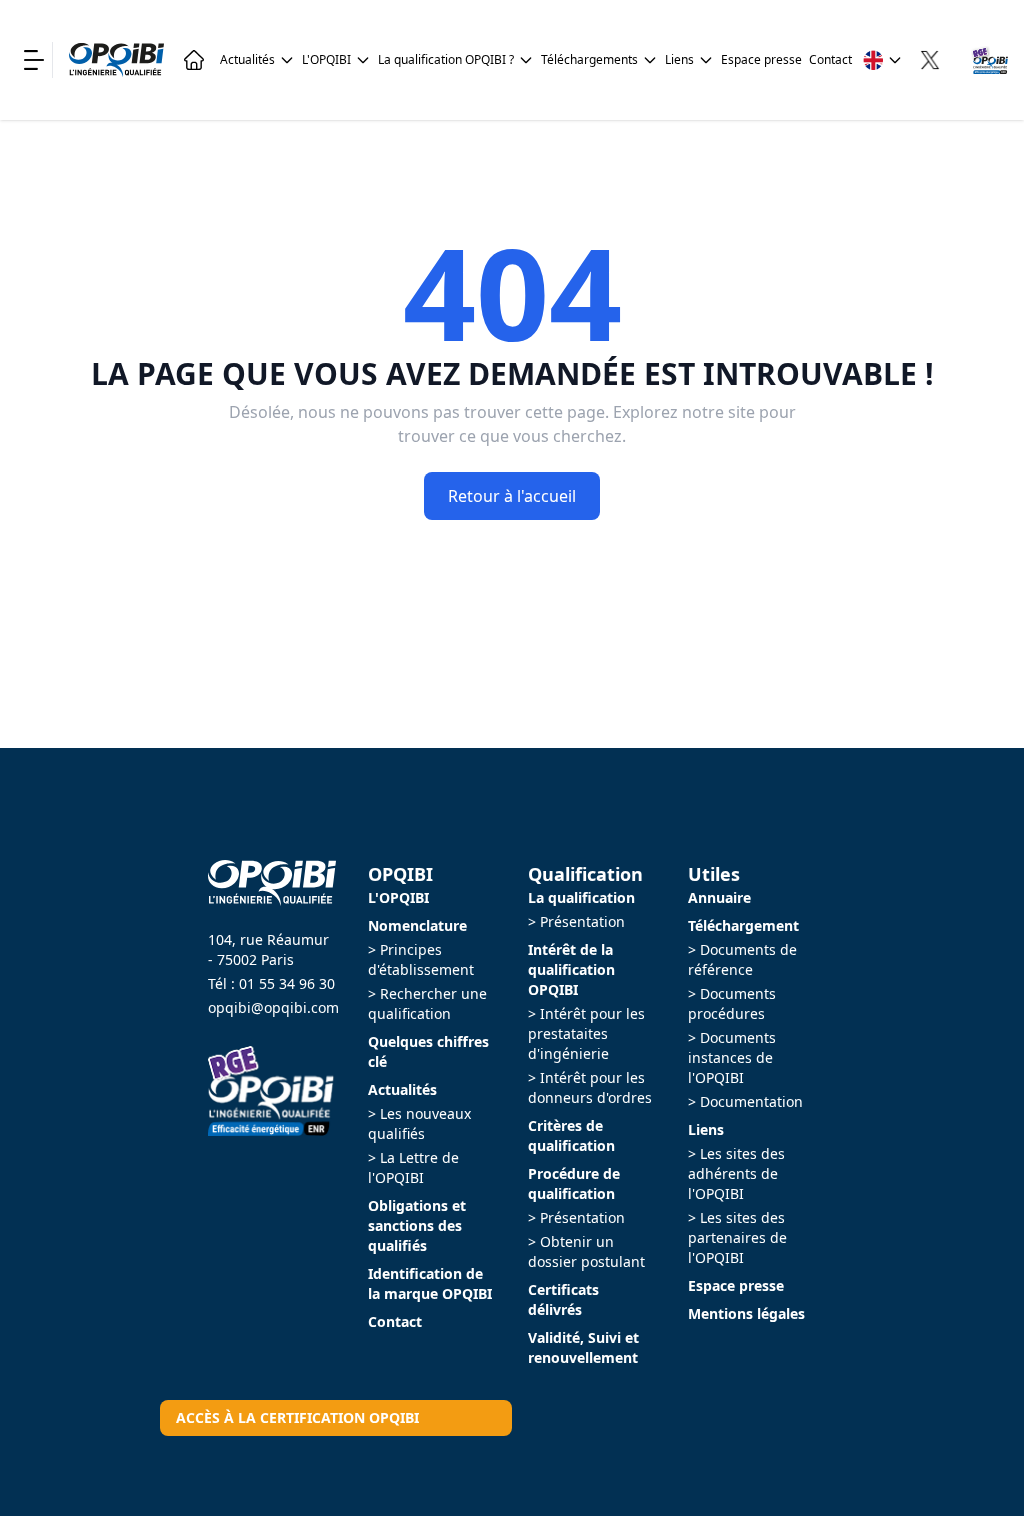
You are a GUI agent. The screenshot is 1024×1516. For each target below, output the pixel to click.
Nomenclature (417, 925)
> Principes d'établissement (421, 959)
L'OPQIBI (326, 59)
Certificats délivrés (563, 1299)
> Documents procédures (732, 1003)
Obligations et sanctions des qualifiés (417, 1225)
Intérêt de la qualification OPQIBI (571, 969)
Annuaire (719, 897)
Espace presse (761, 59)
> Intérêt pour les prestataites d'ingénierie (586, 1033)
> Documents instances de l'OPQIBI (732, 1057)
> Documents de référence (742, 959)
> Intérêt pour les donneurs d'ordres (590, 1087)
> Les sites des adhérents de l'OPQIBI (736, 1173)
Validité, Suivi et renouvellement (583, 1347)
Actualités (247, 59)
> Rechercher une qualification (427, 1003)
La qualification (581, 897)
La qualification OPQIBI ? (446, 59)
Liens (679, 59)
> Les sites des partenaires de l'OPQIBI (737, 1237)
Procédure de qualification (574, 1183)
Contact (830, 59)
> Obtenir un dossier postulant (586, 1251)
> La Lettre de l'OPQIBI (413, 1167)
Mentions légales (746, 1313)
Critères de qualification (571, 1135)
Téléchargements (589, 59)
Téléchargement (743, 925)
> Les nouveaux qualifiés (419, 1123)
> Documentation (745, 1101)
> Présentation (576, 921)
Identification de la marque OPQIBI (430, 1283)
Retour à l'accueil (512, 496)
